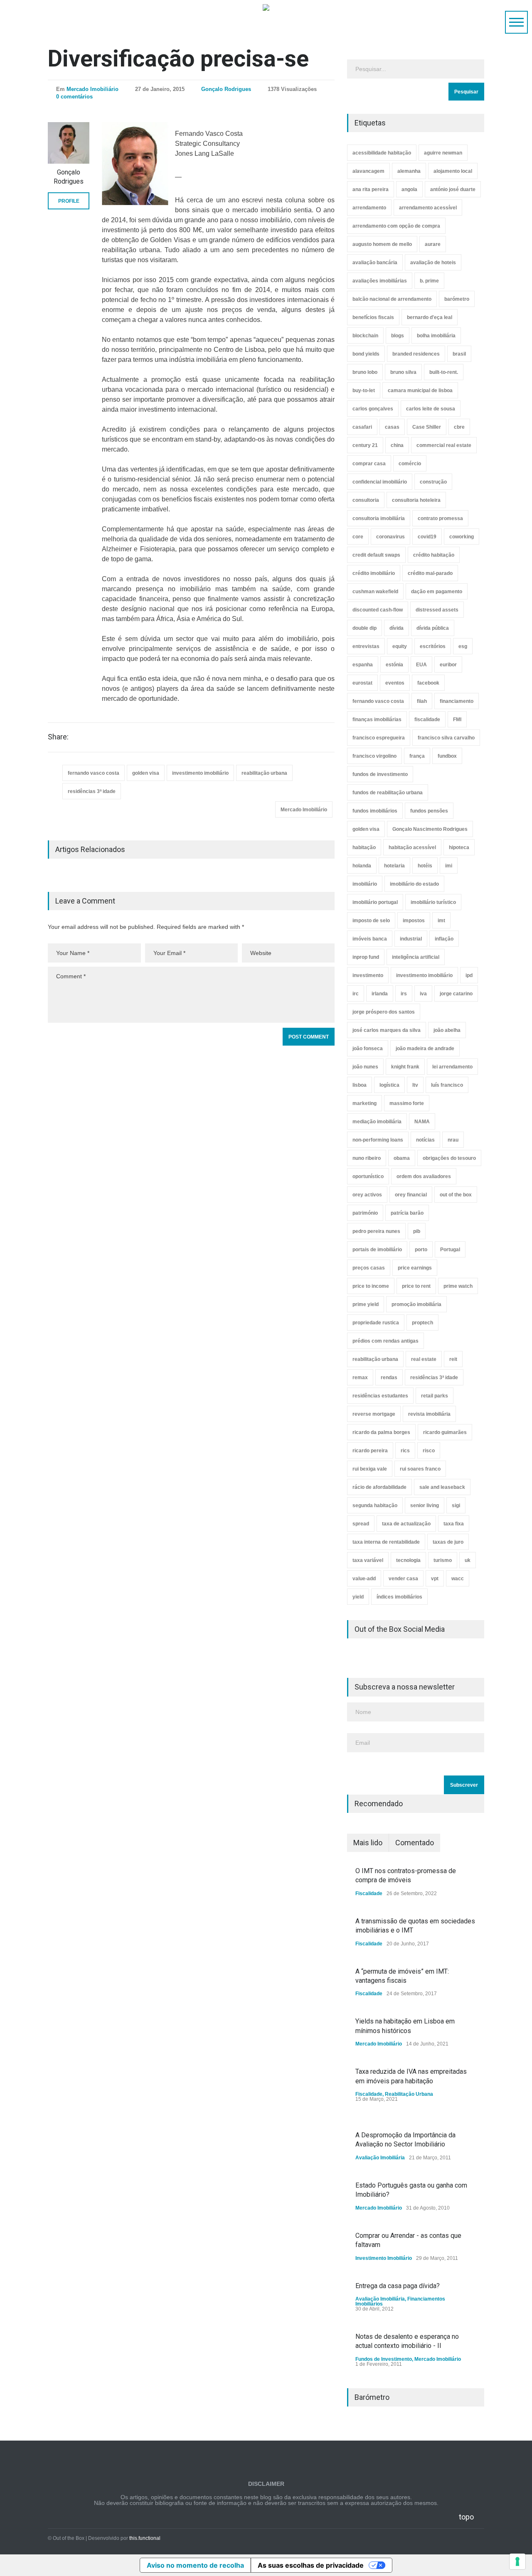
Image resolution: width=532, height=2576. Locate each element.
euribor (448, 665)
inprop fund (366, 957)
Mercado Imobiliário (92, 89)
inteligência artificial (416, 957)
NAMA (422, 1122)
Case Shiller (427, 427)
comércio (410, 464)
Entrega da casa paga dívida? (398, 2286)
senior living (425, 1505)
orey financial (411, 1195)
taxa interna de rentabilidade (386, 1542)
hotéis (425, 866)
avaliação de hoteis (433, 263)
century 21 (365, 445)
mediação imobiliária (377, 1122)
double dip (365, 628)
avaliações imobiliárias (380, 281)
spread (361, 1524)
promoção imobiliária (416, 1304)
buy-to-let (364, 390)
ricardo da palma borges (381, 1432)
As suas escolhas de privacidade (311, 2565)
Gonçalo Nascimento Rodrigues (430, 829)
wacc (458, 1579)
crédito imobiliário (374, 573)
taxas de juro (448, 1542)
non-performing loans (378, 1140)
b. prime (429, 281)
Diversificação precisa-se (178, 59)
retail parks (435, 1396)
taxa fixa (454, 1524)
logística (389, 1085)
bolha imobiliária (436, 336)
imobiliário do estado (414, 884)
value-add (364, 1579)
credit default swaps (376, 555)
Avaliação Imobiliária (380, 2158)
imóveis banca (370, 939)
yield (358, 1597)
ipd (469, 975)
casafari (362, 427)
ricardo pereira (370, 1451)
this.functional (145, 2538)
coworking (462, 537)
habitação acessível (412, 847)
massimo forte (407, 1103)
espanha (363, 665)
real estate (424, 1359)
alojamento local (453, 171)
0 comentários (74, 97)
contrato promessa (440, 518)
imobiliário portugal (375, 902)
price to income (371, 1286)
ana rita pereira (371, 189)
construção (433, 482)
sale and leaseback (442, 1487)
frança (417, 756)
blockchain (365, 336)
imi (449, 866)
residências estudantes (380, 1396)
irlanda (380, 994)
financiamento (457, 701)
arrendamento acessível (428, 208)
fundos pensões (429, 811)
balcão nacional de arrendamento (392, 299)
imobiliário (365, 884)
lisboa (360, 1085)
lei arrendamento (452, 1067)
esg (463, 646)
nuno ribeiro (367, 1158)
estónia (394, 665)
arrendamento (369, 208)
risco (429, 1451)
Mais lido (368, 1843)
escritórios (433, 646)
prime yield (366, 1304)
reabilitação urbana (264, 773)
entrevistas (366, 646)
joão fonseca (368, 1049)
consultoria (366, 500)
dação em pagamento (437, 592)
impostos (414, 921)
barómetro (457, 299)
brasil (459, 354)
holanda (362, 866)
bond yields (366, 354)
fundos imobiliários (375, 811)
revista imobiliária (429, 1414)
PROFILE (69, 201)
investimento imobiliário (200, 773)
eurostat (362, 683)
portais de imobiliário (377, 1250)
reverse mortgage (374, 1414)
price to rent (416, 1286)
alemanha (409, 171)
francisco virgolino (374, 756)
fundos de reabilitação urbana (388, 793)
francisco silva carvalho (446, 738)
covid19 (427, 537)
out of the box (456, 1195)
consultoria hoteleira (416, 500)
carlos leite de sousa (431, 409)
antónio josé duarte (453, 189)
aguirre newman (443, 153)
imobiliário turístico (433, 902)
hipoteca (459, 847)
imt (441, 921)
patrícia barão (407, 1213)
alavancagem (368, 171)
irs (404, 994)
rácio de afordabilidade (379, 1487)
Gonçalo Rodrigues (226, 89)
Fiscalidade (369, 1893)
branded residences (416, 354)
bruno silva (403, 372)
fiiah (422, 701)
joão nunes (365, 1067)
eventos (395, 683)
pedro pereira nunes (376, 1231)
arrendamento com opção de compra (396, 226)
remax (360, 1378)
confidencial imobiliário (380, 482)
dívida (397, 628)
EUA (421, 665)
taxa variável (368, 1560)
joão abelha (447, 1030)
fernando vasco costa (94, 773)
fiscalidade (427, 720)
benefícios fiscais (373, 317)
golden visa (146, 773)
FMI (457, 720)
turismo (443, 1560)
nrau (453, 1140)
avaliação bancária (375, 263)
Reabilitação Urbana (409, 2094)
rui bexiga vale (370, 1469)
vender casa (403, 1579)
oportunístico (368, 1176)
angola (409, 189)
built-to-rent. (444, 372)
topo (466, 2517)
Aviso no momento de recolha (195, 2565)
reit (453, 1359)
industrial (411, 939)
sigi (456, 1505)
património (365, 1213)
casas (392, 427)
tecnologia (408, 1560)
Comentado (415, 1843)
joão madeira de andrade (425, 1049)
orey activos (367, 1195)
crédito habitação (434, 555)
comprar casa (369, 464)
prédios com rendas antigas (385, 1341)
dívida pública (433, 628)
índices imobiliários (399, 1597)
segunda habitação (375, 1505)
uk (468, 1560)
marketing (365, 1103)
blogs (398, 336)
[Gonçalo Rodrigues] (69, 143)
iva (423, 994)
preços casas (369, 1268)
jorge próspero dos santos (384, 1012)
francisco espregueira (379, 738)
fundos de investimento (380, 774)
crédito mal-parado (430, 573)
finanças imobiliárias (377, 720)
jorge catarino (456, 994)
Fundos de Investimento (384, 2359)
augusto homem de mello (382, 244)
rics (405, 1451)
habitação (364, 847)
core (358, 537)
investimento (368, 975)
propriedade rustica (376, 1323)
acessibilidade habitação (382, 153)
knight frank (405, 1067)
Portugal (450, 1250)
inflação (444, 939)
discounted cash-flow (378, 610)
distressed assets (437, 610)
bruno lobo (365, 372)
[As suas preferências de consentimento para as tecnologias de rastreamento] (517, 2561)
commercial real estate (444, 445)
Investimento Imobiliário (384, 2258)
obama (402, 1158)
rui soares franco (420, 1469)
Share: (58, 737)
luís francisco (447, 1085)
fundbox (447, 756)
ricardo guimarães (445, 1432)
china (397, 445)
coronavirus (390, 537)
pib (417, 1231)
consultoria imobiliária (379, 518)
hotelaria (394, 866)
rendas (389, 1378)
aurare (433, 244)
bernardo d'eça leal (430, 317)
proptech (422, 1323)
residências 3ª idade (92, 791)
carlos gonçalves (373, 409)
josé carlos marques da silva (387, 1030)
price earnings (415, 1268)
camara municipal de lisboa (420, 390)
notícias (425, 1140)
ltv (415, 1085)
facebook (428, 683)
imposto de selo (371, 921)
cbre (459, 427)
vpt (435, 1579)
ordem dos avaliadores (424, 1176)
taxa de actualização (406, 1524)
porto (421, 1250)
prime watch (458, 1286)
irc (356, 994)
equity (400, 646)
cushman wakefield (375, 592)
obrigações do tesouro (449, 1158)
